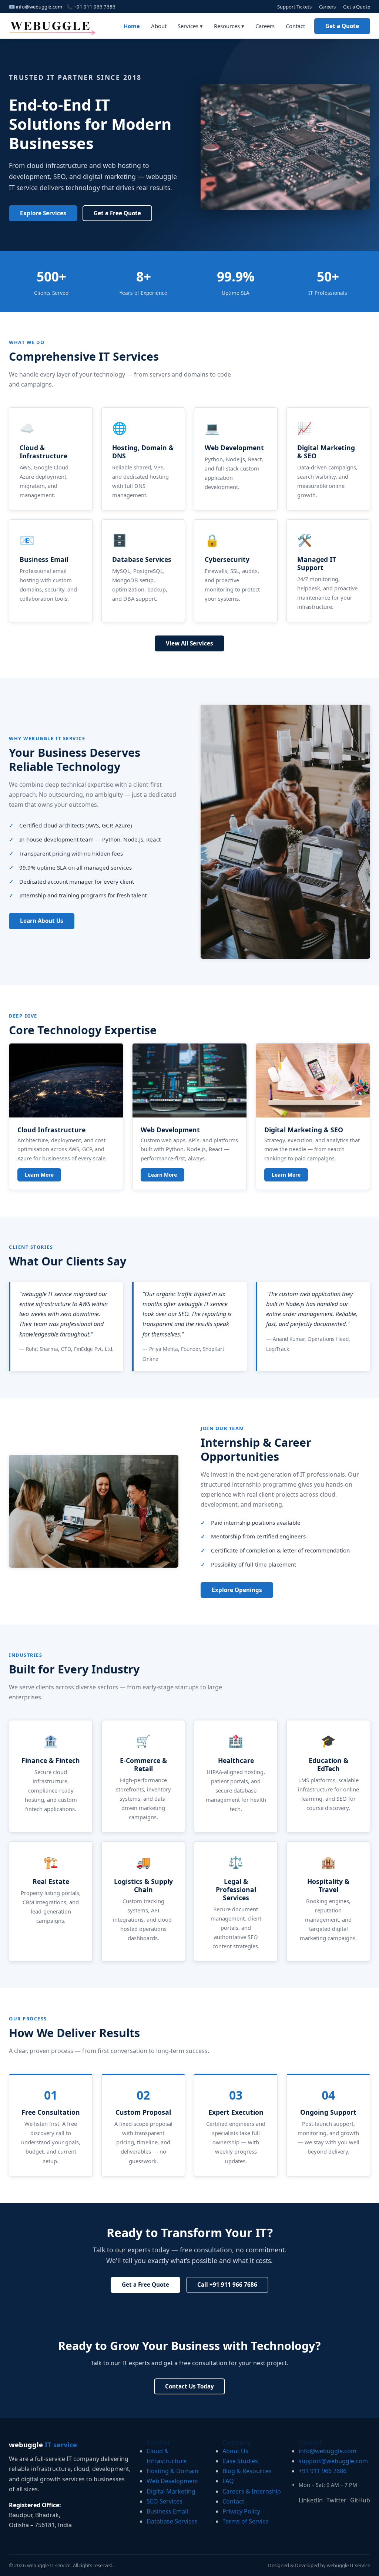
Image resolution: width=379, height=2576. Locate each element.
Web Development (172, 2481)
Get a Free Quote (117, 213)
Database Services (172, 2521)
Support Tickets (294, 7)
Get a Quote (357, 7)
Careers (327, 7)
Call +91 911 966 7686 (227, 2285)
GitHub (360, 2500)
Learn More (39, 1175)
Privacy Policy (241, 2511)
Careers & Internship (252, 2491)
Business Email (167, 2511)
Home (132, 26)
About (159, 26)
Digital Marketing (171, 2491)
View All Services (189, 643)
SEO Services (165, 2501)
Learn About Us (42, 921)
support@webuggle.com (333, 2461)
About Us (235, 2451)
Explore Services (43, 213)
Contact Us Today (189, 2386)
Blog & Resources (247, 2471)
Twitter (336, 2500)
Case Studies (240, 2461)
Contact (295, 26)
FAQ (228, 2481)
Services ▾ (190, 26)
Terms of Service (246, 2521)
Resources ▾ (229, 26)
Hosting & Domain (172, 2471)
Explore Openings (237, 1590)
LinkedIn (311, 2500)
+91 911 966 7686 (95, 7)
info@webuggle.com (39, 7)
